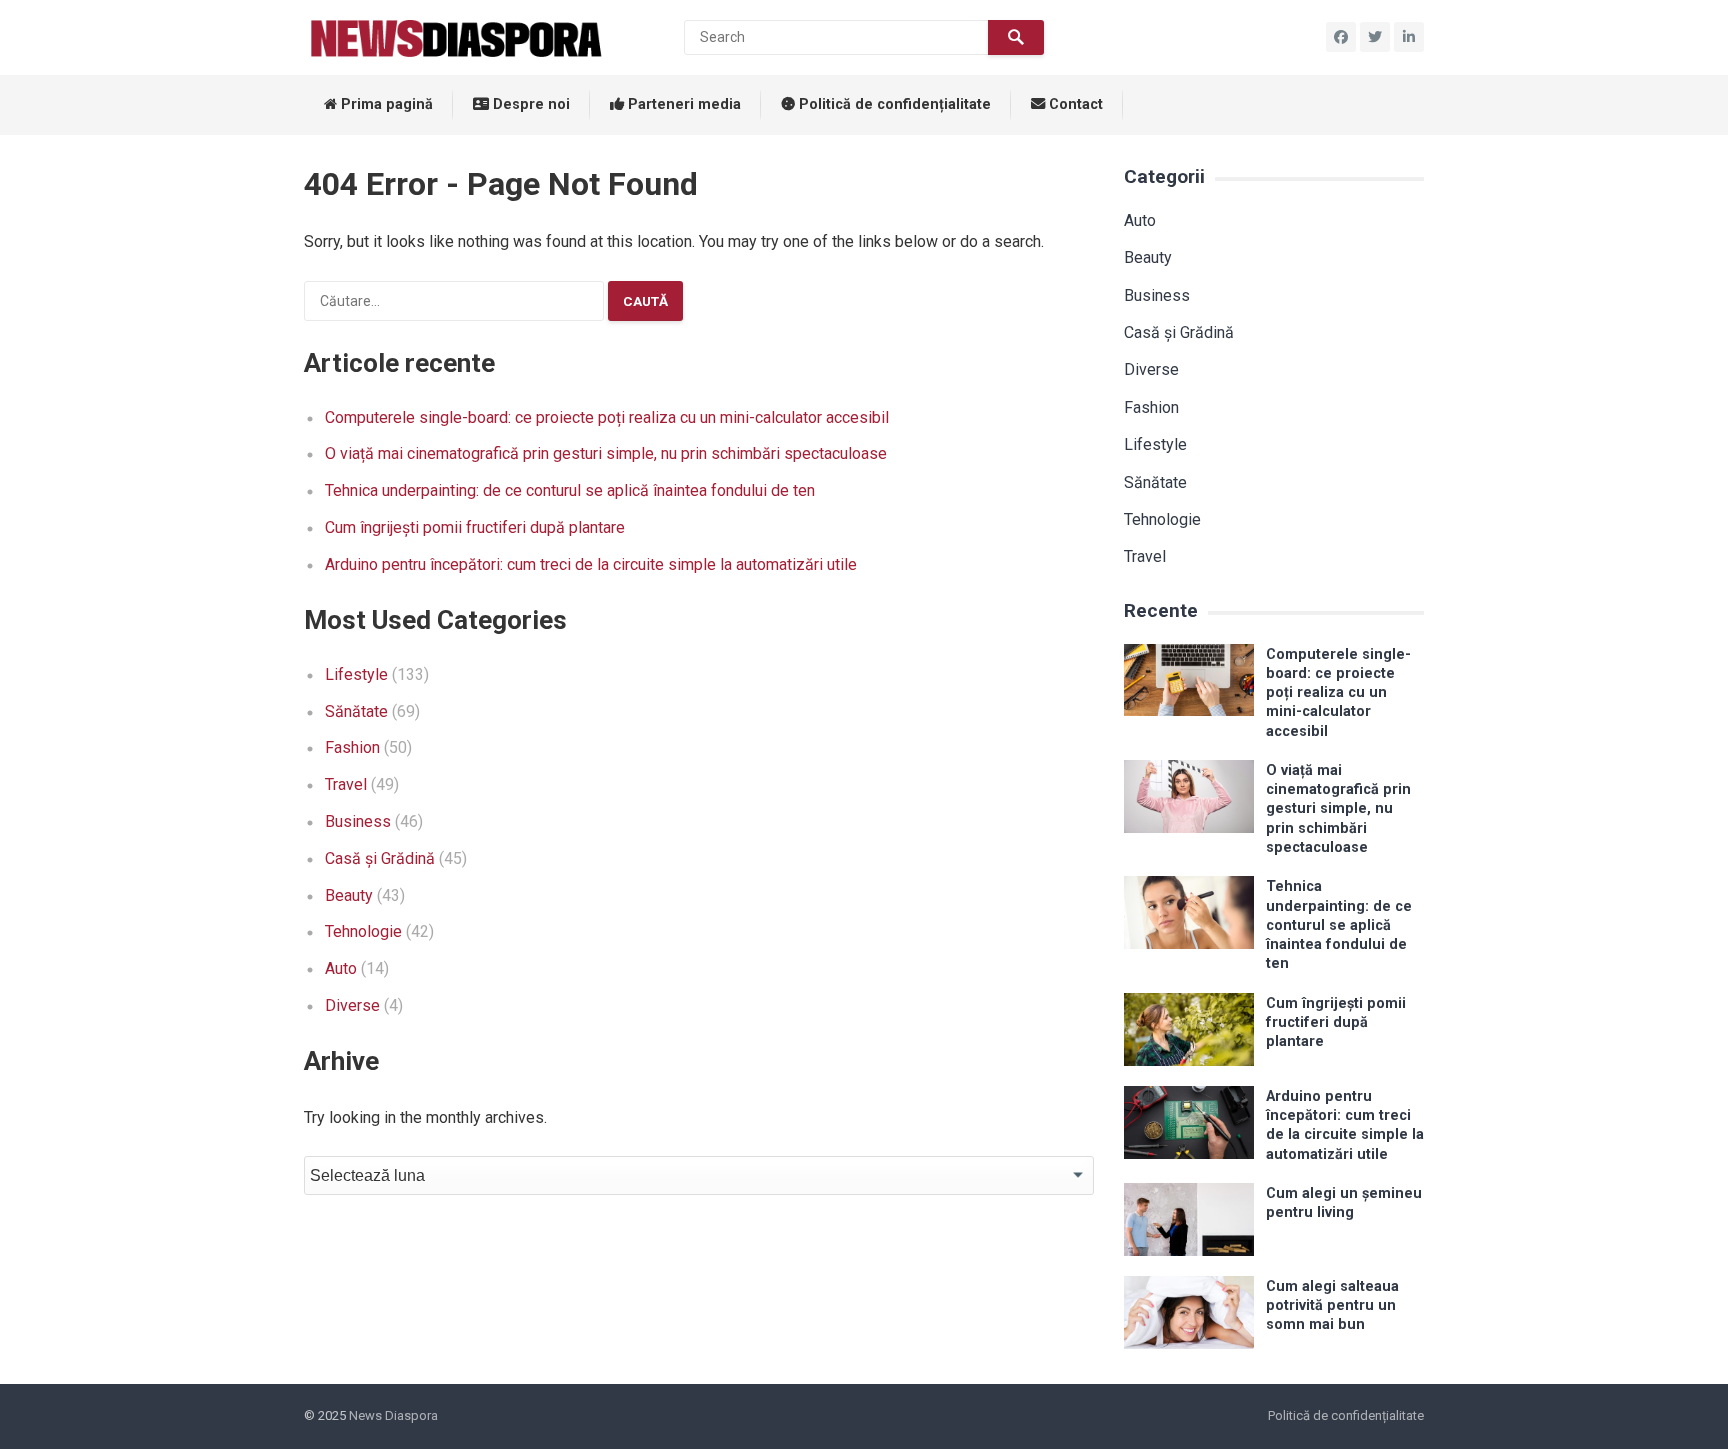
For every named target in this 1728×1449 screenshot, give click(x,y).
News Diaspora (393, 1415)
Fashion (352, 747)
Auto (341, 968)
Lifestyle (356, 674)
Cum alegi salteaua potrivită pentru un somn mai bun (1332, 1306)
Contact (1074, 104)
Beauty (349, 895)
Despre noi (529, 104)
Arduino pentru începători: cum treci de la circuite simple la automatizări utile (591, 564)
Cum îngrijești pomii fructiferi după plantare (475, 527)
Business (358, 821)
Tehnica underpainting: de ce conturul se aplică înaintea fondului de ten (570, 490)
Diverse (352, 1005)
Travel (346, 784)
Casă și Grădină (380, 858)
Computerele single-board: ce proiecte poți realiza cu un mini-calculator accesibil (607, 417)
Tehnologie (363, 931)
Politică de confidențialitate (893, 104)
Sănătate (356, 711)
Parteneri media (682, 104)
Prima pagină (385, 104)
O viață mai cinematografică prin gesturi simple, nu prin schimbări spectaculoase (606, 453)
